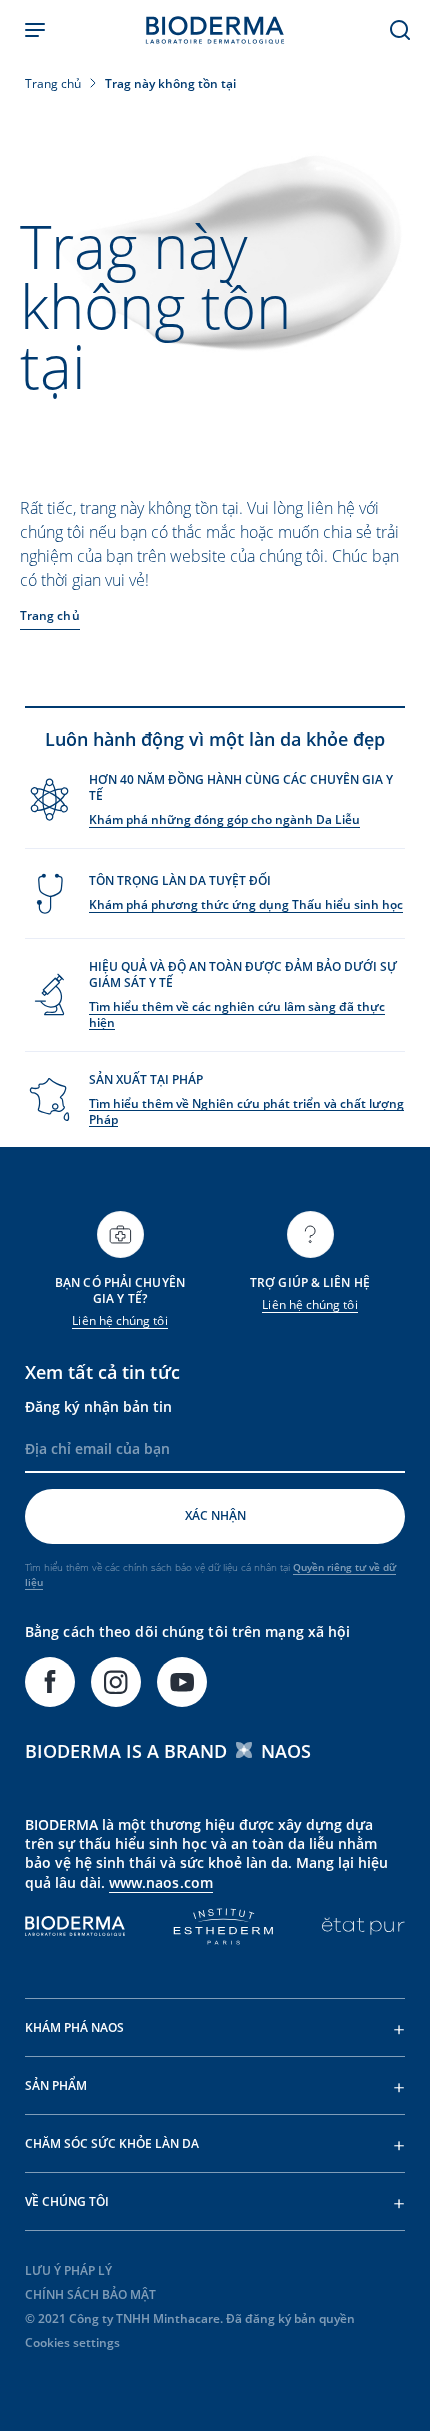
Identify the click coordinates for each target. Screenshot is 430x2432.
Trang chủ (50, 615)
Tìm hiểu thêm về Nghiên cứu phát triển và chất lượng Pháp (246, 1111)
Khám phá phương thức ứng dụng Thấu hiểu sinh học (246, 904)
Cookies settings (72, 2342)
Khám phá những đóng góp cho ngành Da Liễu (224, 819)
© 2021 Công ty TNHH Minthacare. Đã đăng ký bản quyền (190, 2318)
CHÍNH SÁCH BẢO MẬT (90, 2294)
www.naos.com (161, 1882)
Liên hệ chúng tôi (119, 1320)
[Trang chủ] (215, 30)
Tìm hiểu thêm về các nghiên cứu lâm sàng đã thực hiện (237, 1014)
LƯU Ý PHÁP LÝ (68, 2270)
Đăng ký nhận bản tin (98, 1406)
